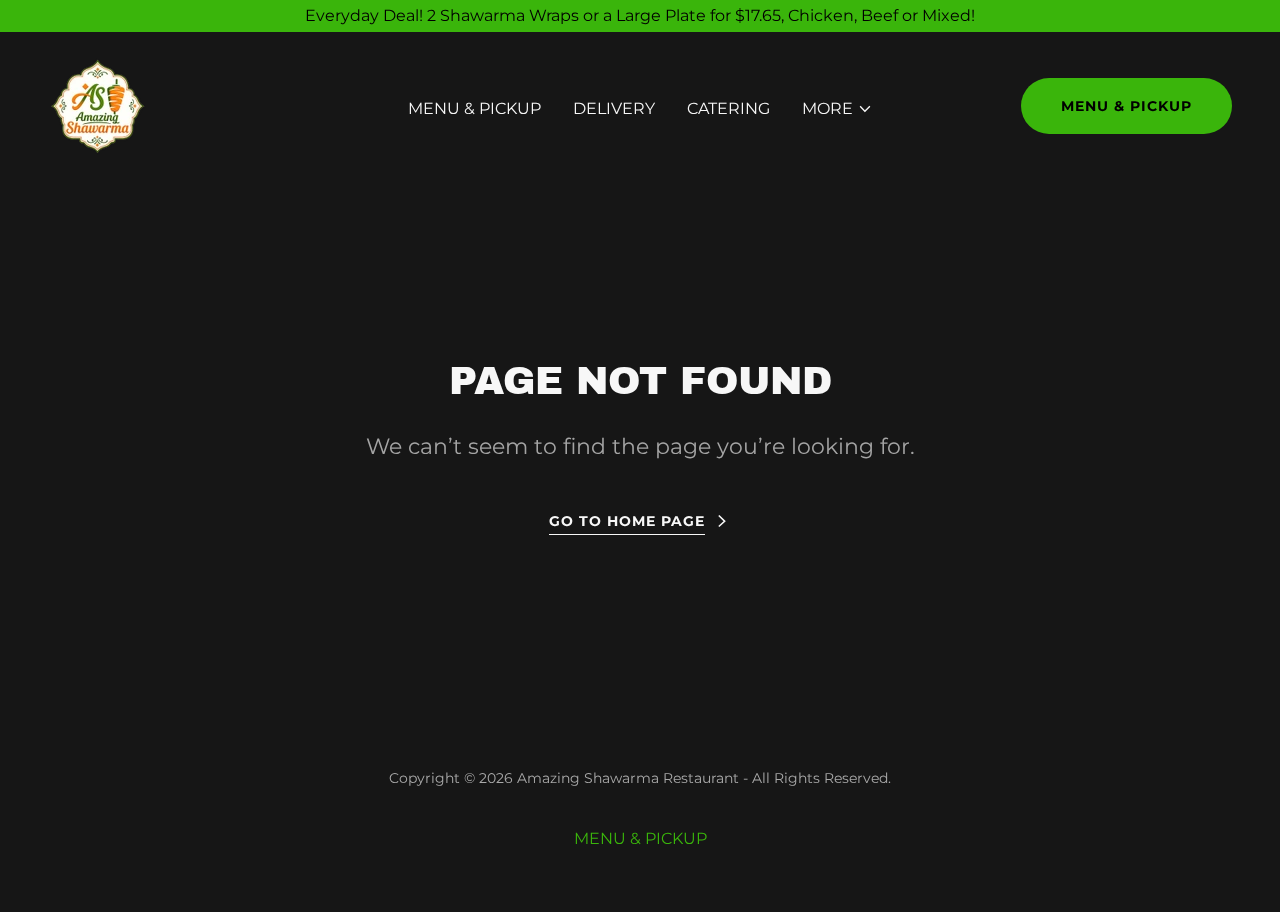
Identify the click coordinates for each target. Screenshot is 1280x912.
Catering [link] (728, 108)
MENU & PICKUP (1126, 106)
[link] (98, 104)
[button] (837, 109)
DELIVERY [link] (614, 108)
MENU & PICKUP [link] (474, 108)
